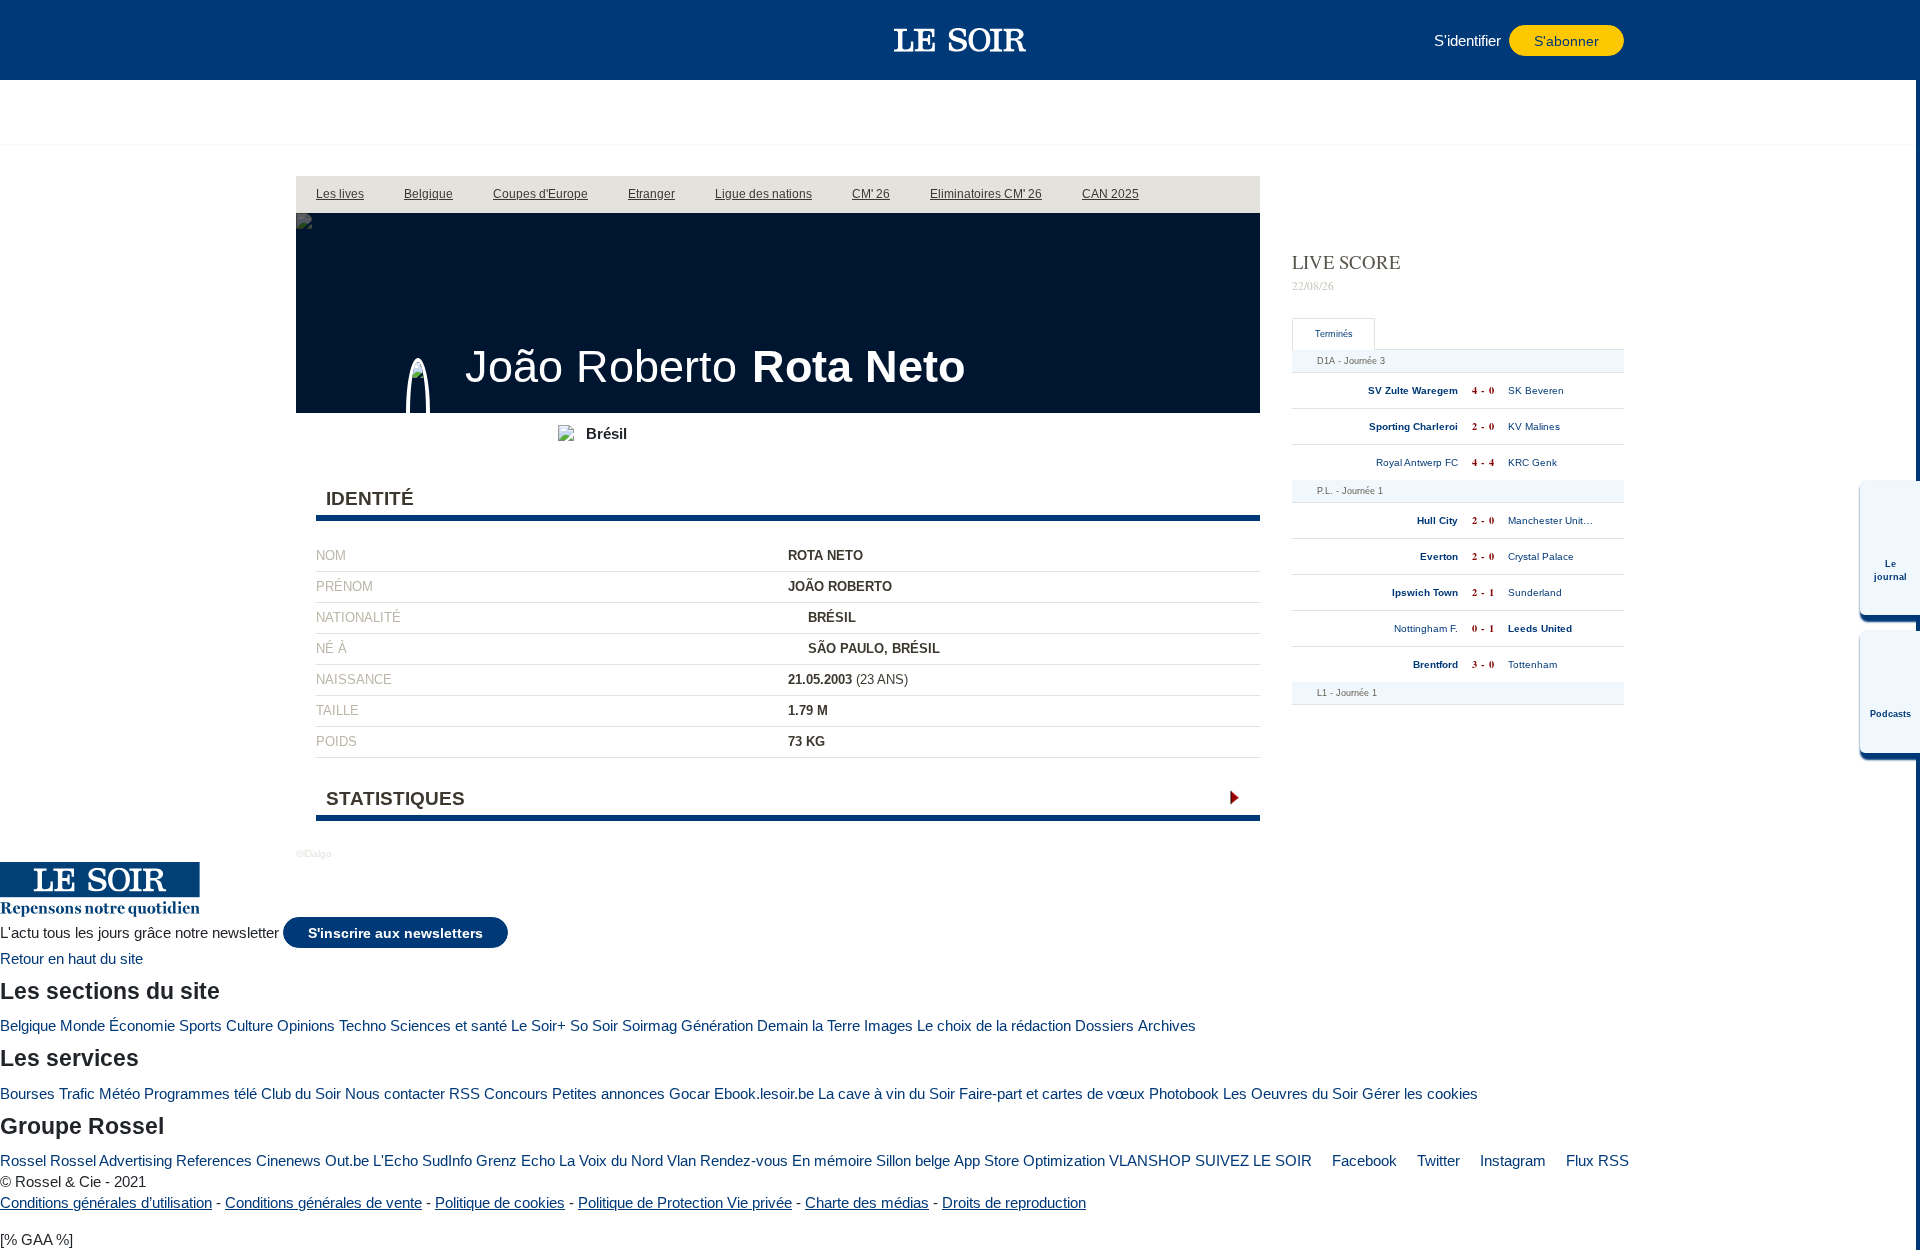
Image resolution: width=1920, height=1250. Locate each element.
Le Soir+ (538, 1025)
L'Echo (395, 1160)
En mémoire (832, 1160)
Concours (516, 1093)
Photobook (1184, 1093)
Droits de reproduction (1014, 1202)
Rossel (23, 1160)
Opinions (306, 1025)
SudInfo (447, 1160)
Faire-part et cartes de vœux (1052, 1093)
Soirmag (649, 1025)
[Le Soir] (960, 40)
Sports (200, 1025)
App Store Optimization (1029, 1160)
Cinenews (288, 1160)
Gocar (689, 1093)
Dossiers (1104, 1025)
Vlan (681, 1160)
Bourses (27, 1093)
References (214, 1160)
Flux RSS (1595, 1160)
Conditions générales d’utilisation (106, 1202)
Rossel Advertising (111, 1160)
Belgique (28, 1025)
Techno (362, 1025)
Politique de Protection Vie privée (685, 1202)
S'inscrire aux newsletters (395, 933)
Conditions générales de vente (323, 1202)
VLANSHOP (1150, 1160)
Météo (119, 1093)
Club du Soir (301, 1093)
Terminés (1334, 334)
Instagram (1511, 1160)
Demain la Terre (808, 1025)
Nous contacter (395, 1093)
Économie (142, 1025)
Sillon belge (913, 1160)
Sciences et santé (448, 1025)
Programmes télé (200, 1093)
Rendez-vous (744, 1160)
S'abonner (1566, 41)
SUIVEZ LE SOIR (1253, 1160)
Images (888, 1025)
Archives (1167, 1025)
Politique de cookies (500, 1202)
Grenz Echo (515, 1160)
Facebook (1362, 1160)
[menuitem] (1890, 548)
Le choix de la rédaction (994, 1025)
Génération (717, 1025)
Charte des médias (867, 1202)
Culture (249, 1025)
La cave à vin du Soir (886, 1093)
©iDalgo (314, 853)
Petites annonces (608, 1093)
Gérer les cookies (1420, 1093)
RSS (464, 1093)
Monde (82, 1025)
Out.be (347, 1160)
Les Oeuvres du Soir (1290, 1093)
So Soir (594, 1025)
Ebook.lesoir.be (764, 1093)
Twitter (1436, 1160)
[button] (321, 40)
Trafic (77, 1093)
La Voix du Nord (611, 1160)
